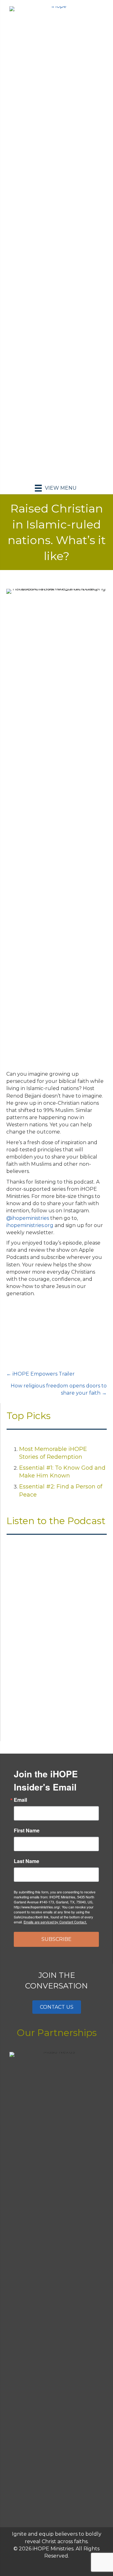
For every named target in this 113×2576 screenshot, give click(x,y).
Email (20, 1800)
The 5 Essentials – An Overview (48, 1608)
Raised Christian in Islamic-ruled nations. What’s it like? (49, 1677)
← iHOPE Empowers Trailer (40, 1374)
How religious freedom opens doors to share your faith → (59, 1389)
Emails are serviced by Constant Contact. (55, 1922)
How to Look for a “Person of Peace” (54, 1648)
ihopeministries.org (30, 1225)
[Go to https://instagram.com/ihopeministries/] (56, 2566)
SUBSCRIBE (56, 1939)
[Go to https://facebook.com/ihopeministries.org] (44, 2566)
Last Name (27, 1861)
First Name (27, 1831)
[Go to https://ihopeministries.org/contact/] (69, 2566)
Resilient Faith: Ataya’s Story (44, 1588)
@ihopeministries (28, 1218)
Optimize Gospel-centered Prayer (51, 1628)
